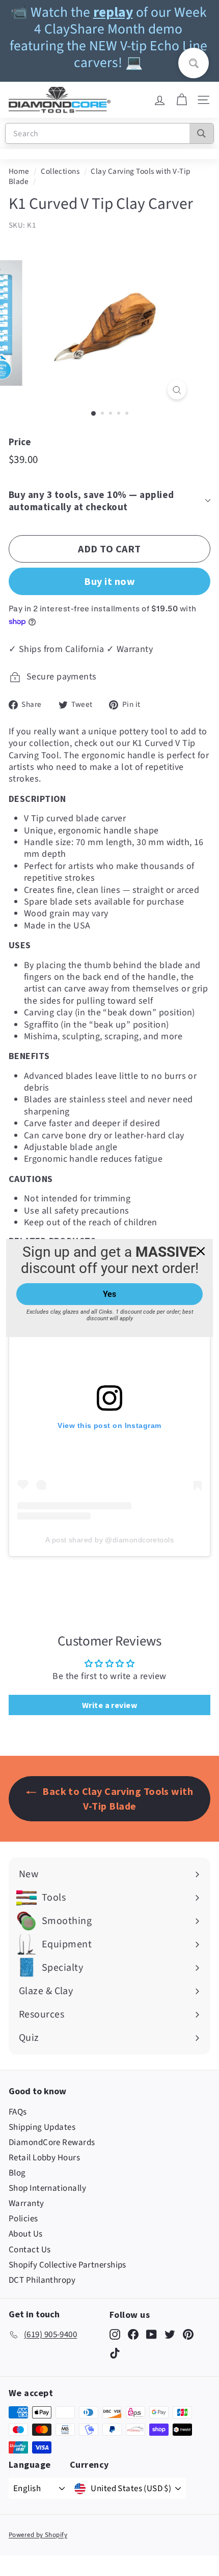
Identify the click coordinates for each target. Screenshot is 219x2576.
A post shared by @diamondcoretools (109, 1540)
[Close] (201, 1251)
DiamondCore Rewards (52, 2143)
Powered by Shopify (38, 2535)
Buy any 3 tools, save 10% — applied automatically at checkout (91, 501)
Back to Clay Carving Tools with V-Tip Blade (117, 1798)
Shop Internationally (47, 2188)
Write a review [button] (109, 1705)
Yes (109, 1294)
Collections (60, 171)
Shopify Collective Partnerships (67, 2265)
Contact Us (30, 2250)
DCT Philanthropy (42, 2280)
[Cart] (182, 100)
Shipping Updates (42, 2127)
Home (19, 171)
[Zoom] (176, 390)
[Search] (201, 133)
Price (20, 442)
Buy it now (109, 581)
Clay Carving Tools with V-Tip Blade (100, 176)
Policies (23, 2219)
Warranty (26, 2203)
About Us (26, 2234)
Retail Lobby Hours (44, 2158)
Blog (17, 2173)
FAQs (18, 2112)
